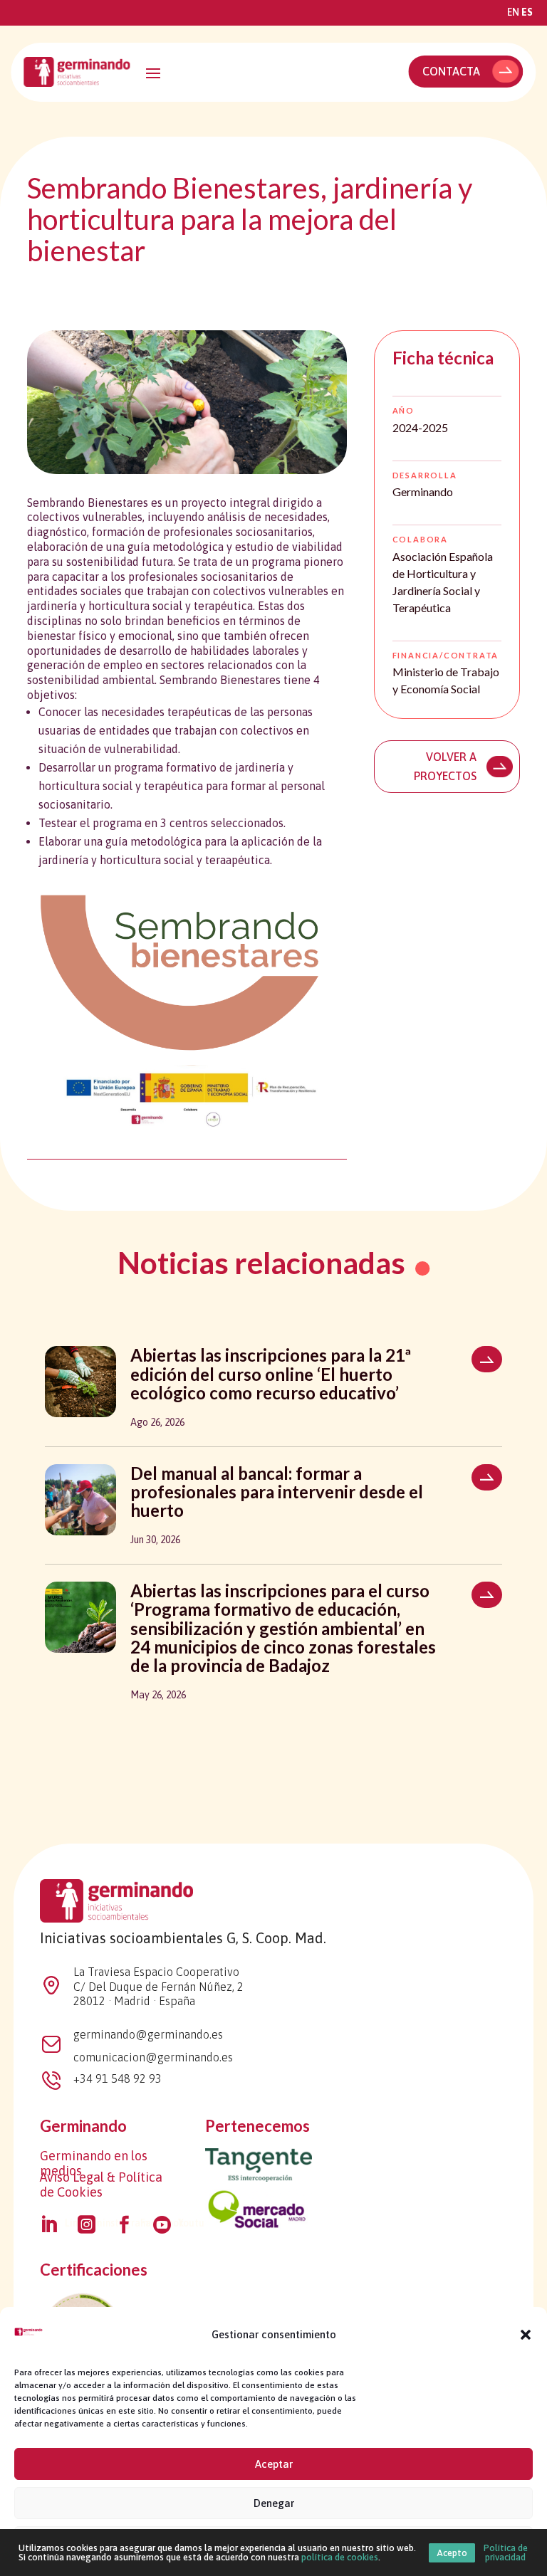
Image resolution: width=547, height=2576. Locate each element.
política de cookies (340, 2557)
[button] (526, 2335)
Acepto (452, 2553)
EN (513, 12)
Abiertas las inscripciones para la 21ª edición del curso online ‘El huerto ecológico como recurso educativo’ (271, 1374)
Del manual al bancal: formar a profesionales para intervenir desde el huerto (277, 1492)
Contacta (451, 71)
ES (527, 12)
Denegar (274, 2503)
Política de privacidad (506, 2553)
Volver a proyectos (445, 766)
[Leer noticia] (487, 1359)
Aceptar (274, 2464)
